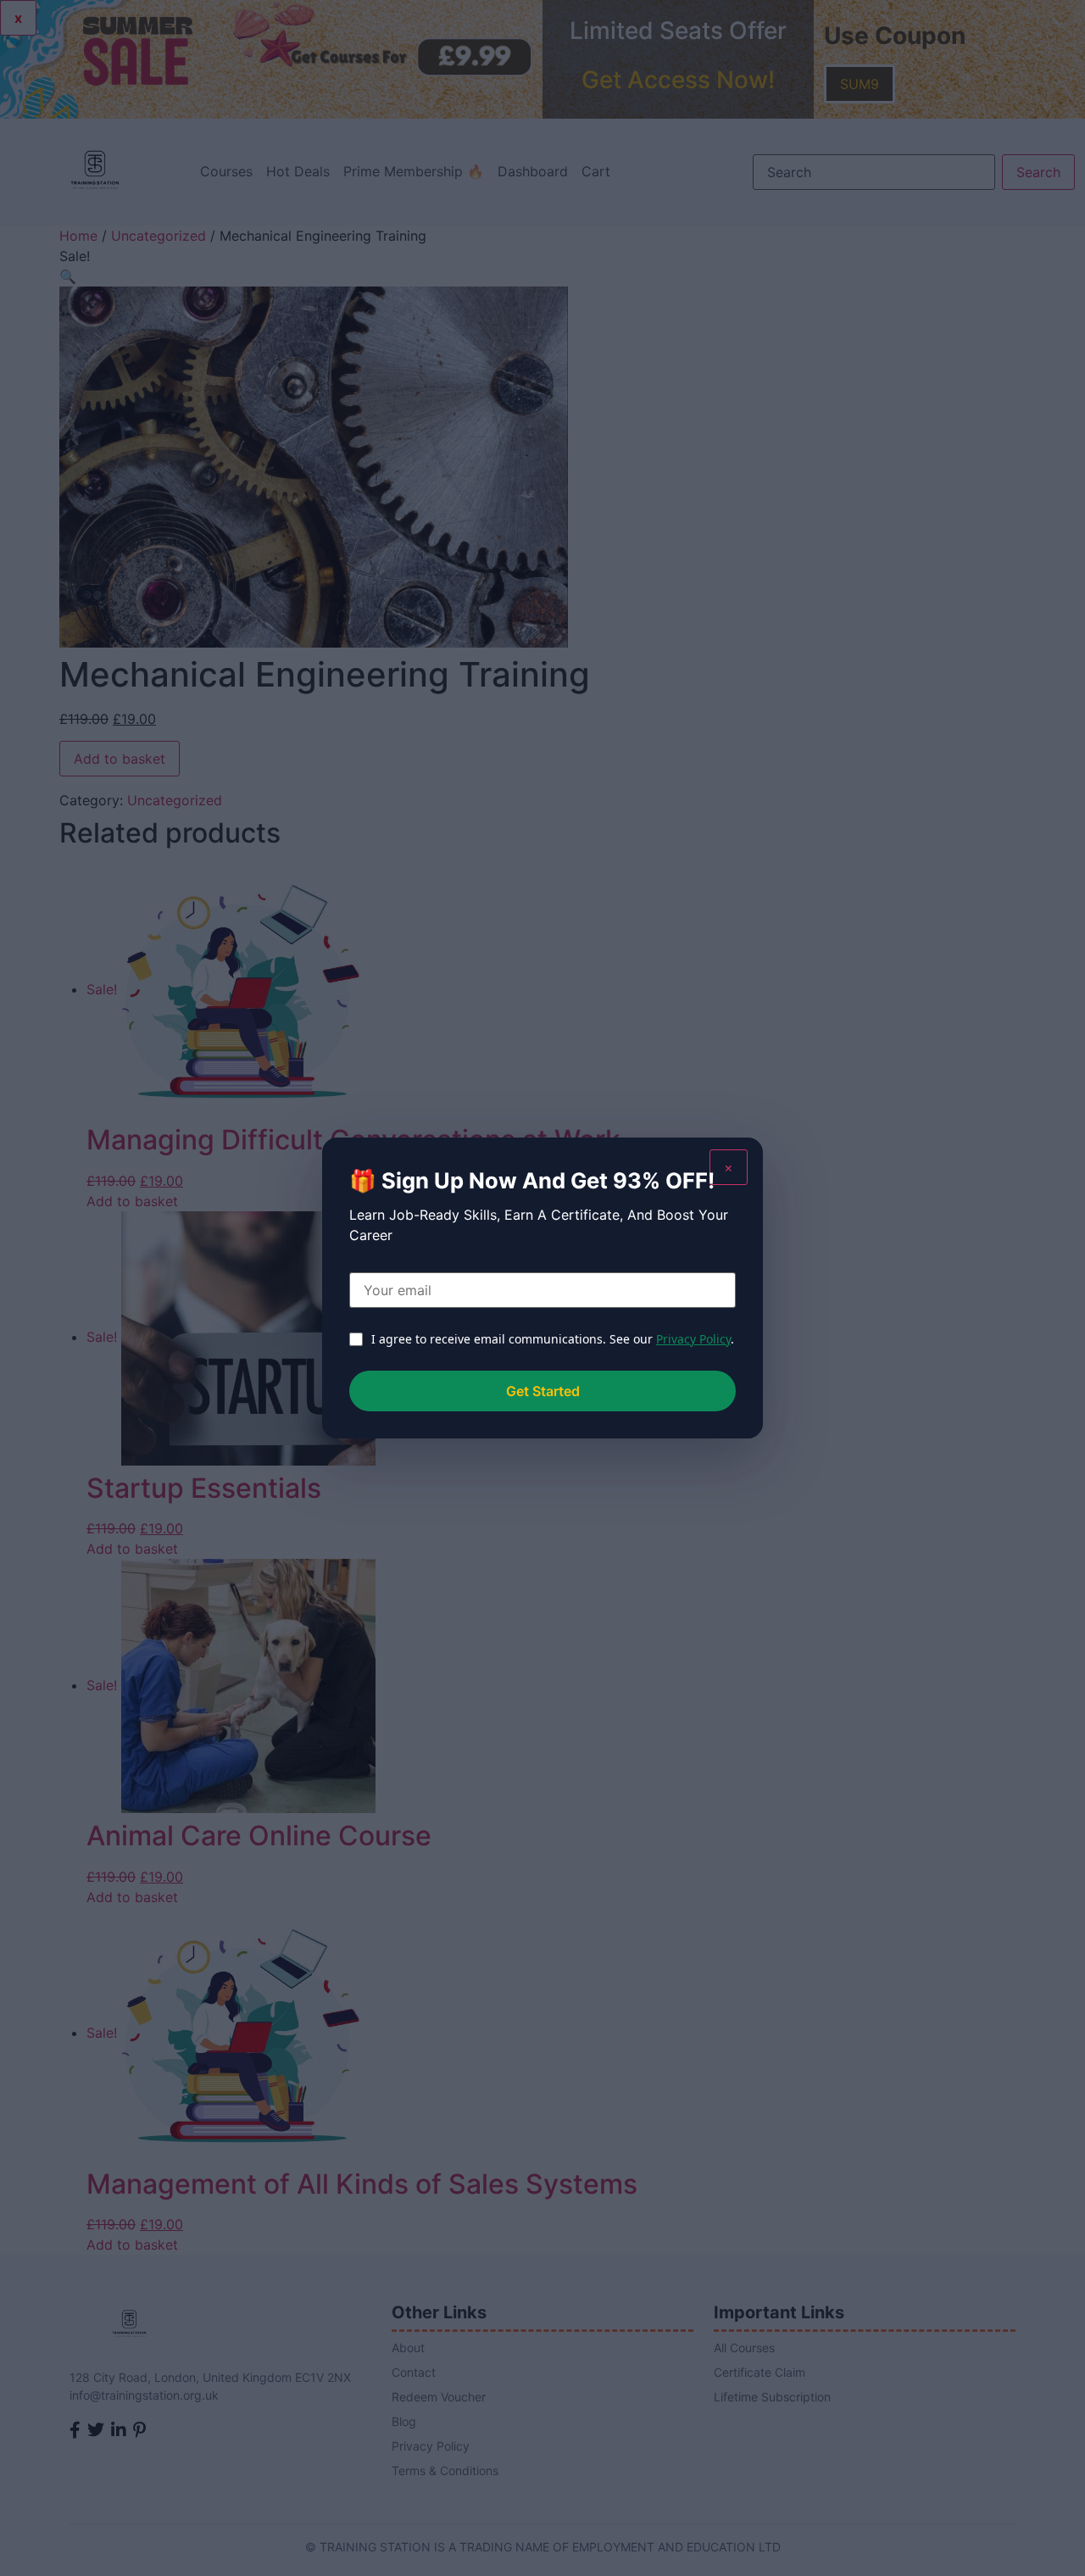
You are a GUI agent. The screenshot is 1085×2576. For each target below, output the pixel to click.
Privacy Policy (693, 1339)
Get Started (543, 1391)
